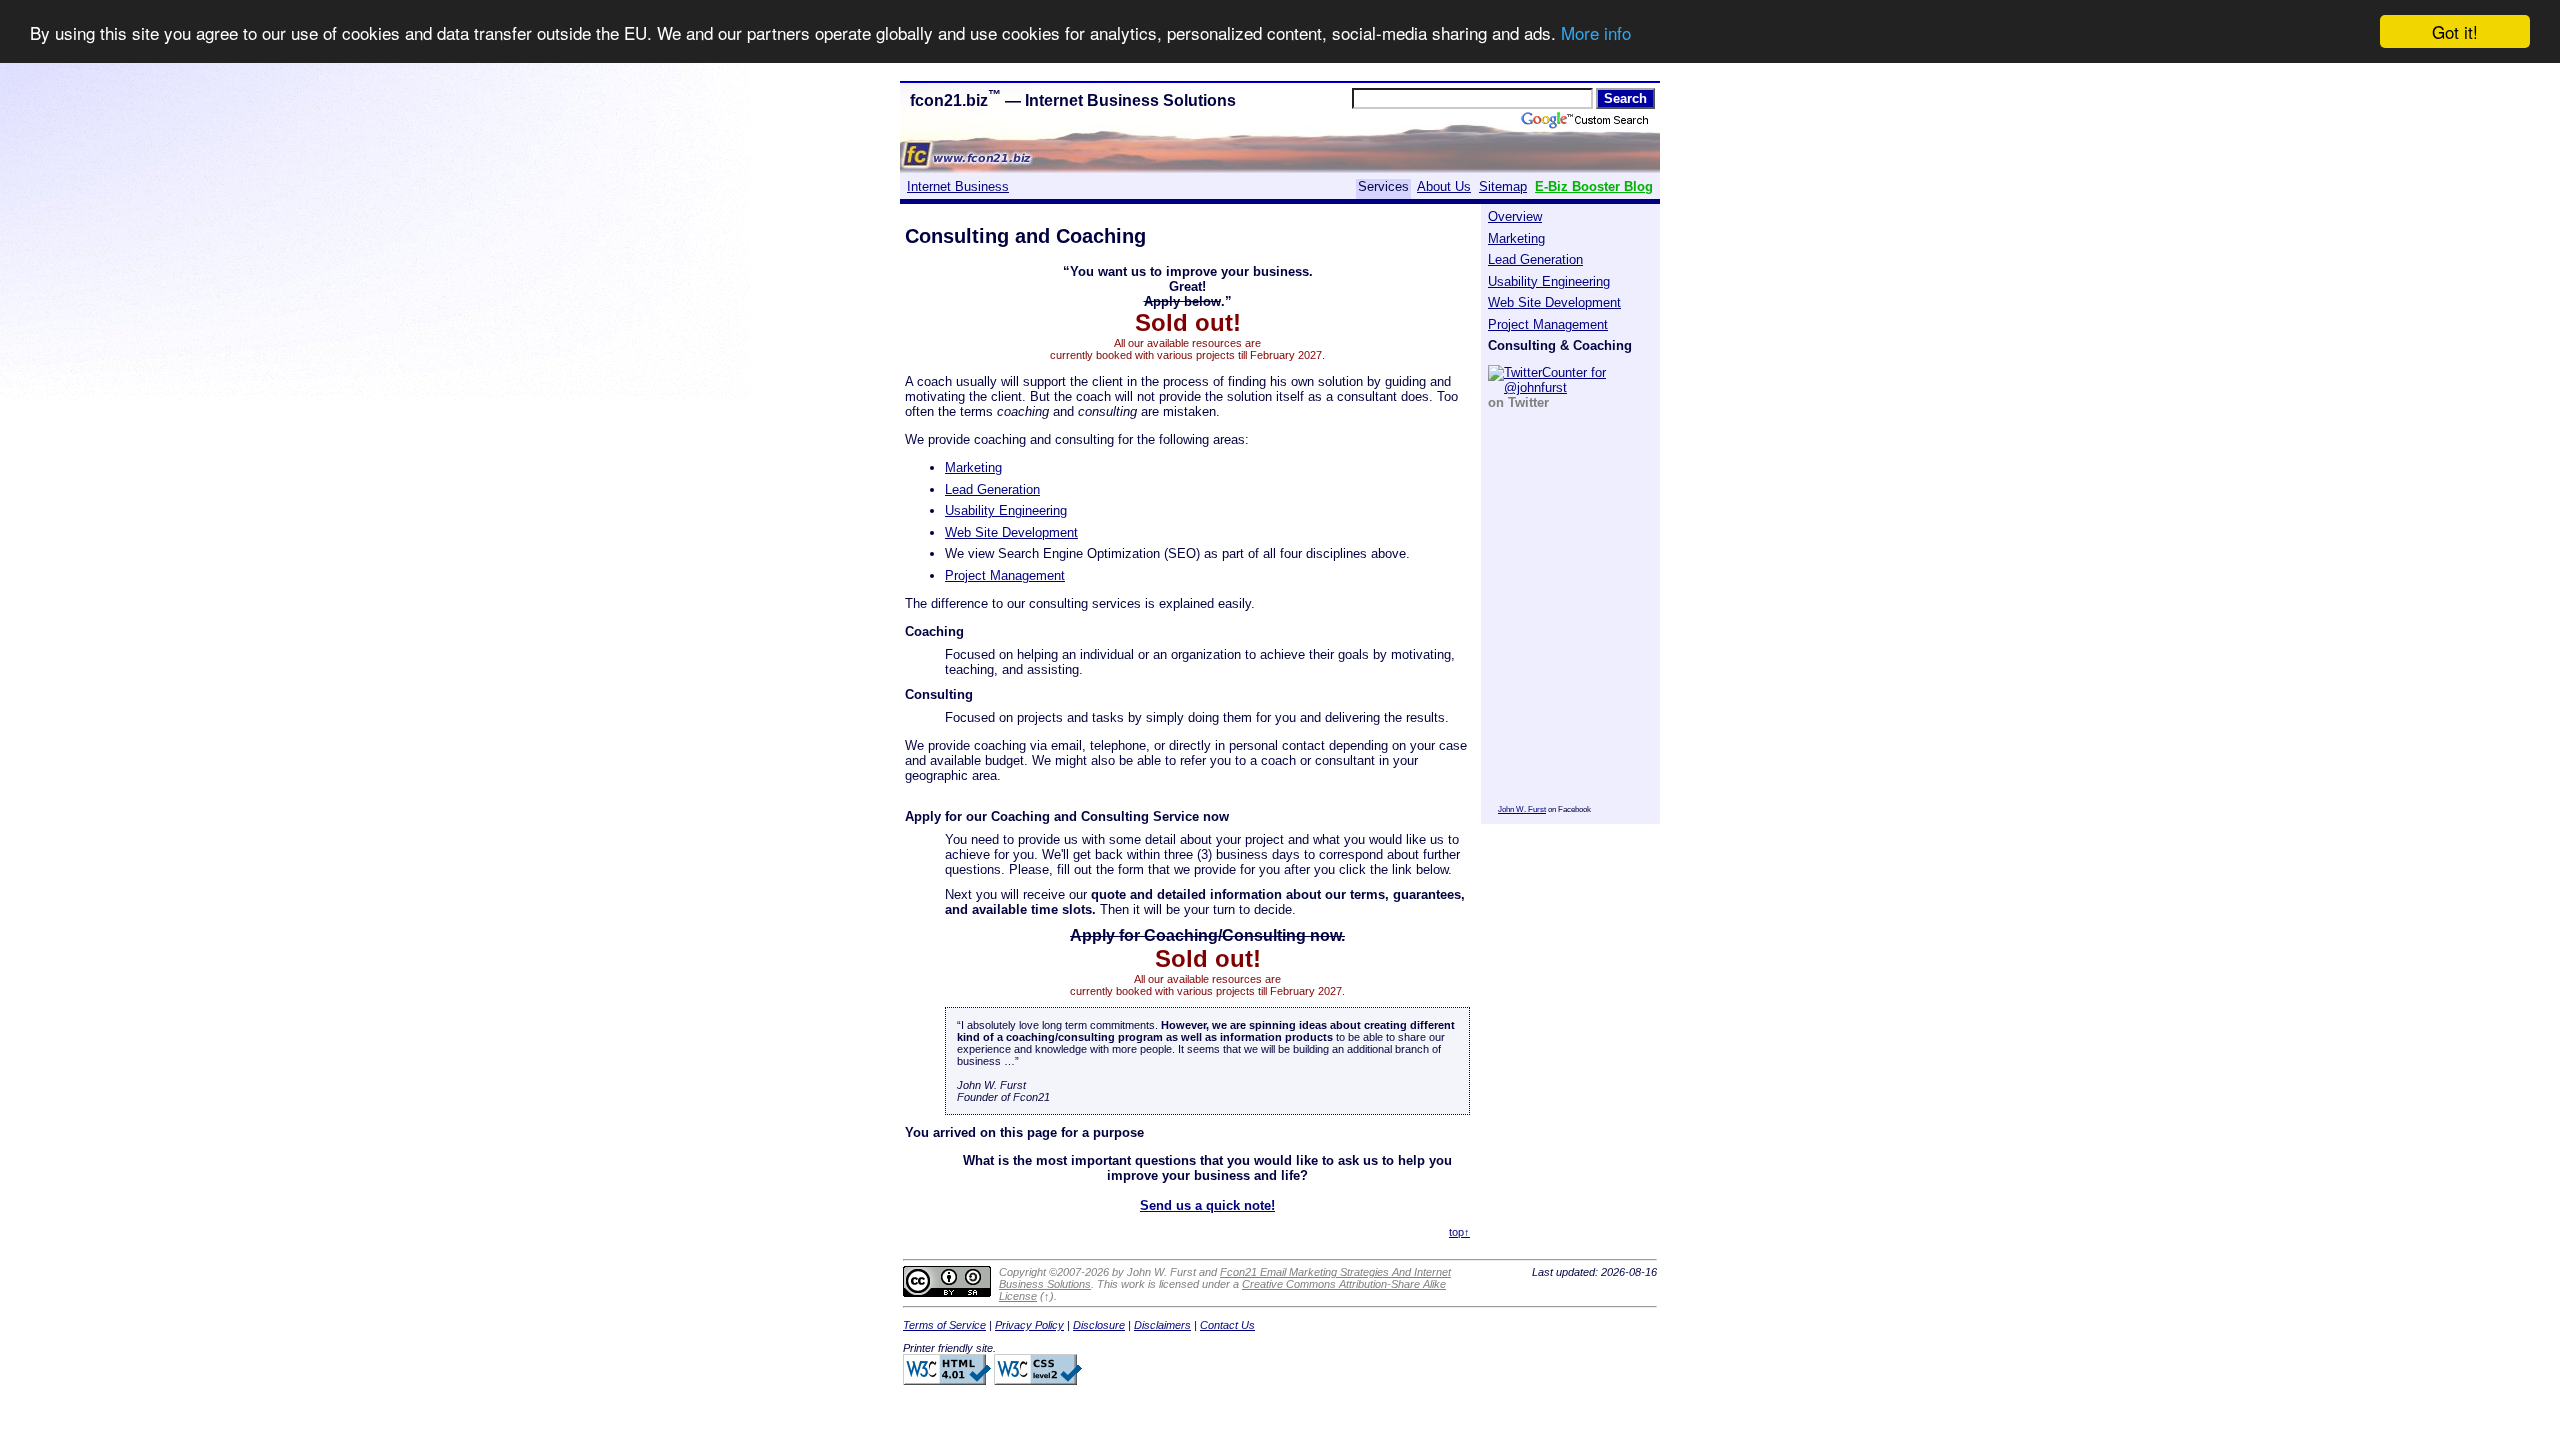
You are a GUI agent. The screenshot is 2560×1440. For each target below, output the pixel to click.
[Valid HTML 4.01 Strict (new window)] (947, 1381)
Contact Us (1227, 1325)
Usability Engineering (1549, 281)
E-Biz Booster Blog (1594, 186)
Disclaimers (1162, 1325)
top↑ (1459, 1232)
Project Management (1548, 324)
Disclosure (1099, 1325)
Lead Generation (1535, 259)
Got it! (2455, 31)
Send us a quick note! (1207, 1205)
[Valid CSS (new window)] (1038, 1381)
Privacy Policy (1029, 1325)
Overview (1515, 216)
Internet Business (958, 186)
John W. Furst (1522, 809)
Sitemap (1503, 186)
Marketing (1516, 238)
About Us (1444, 186)
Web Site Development (1554, 302)
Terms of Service (944, 1325)
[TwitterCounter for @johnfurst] (1571, 378)
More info (1596, 32)
